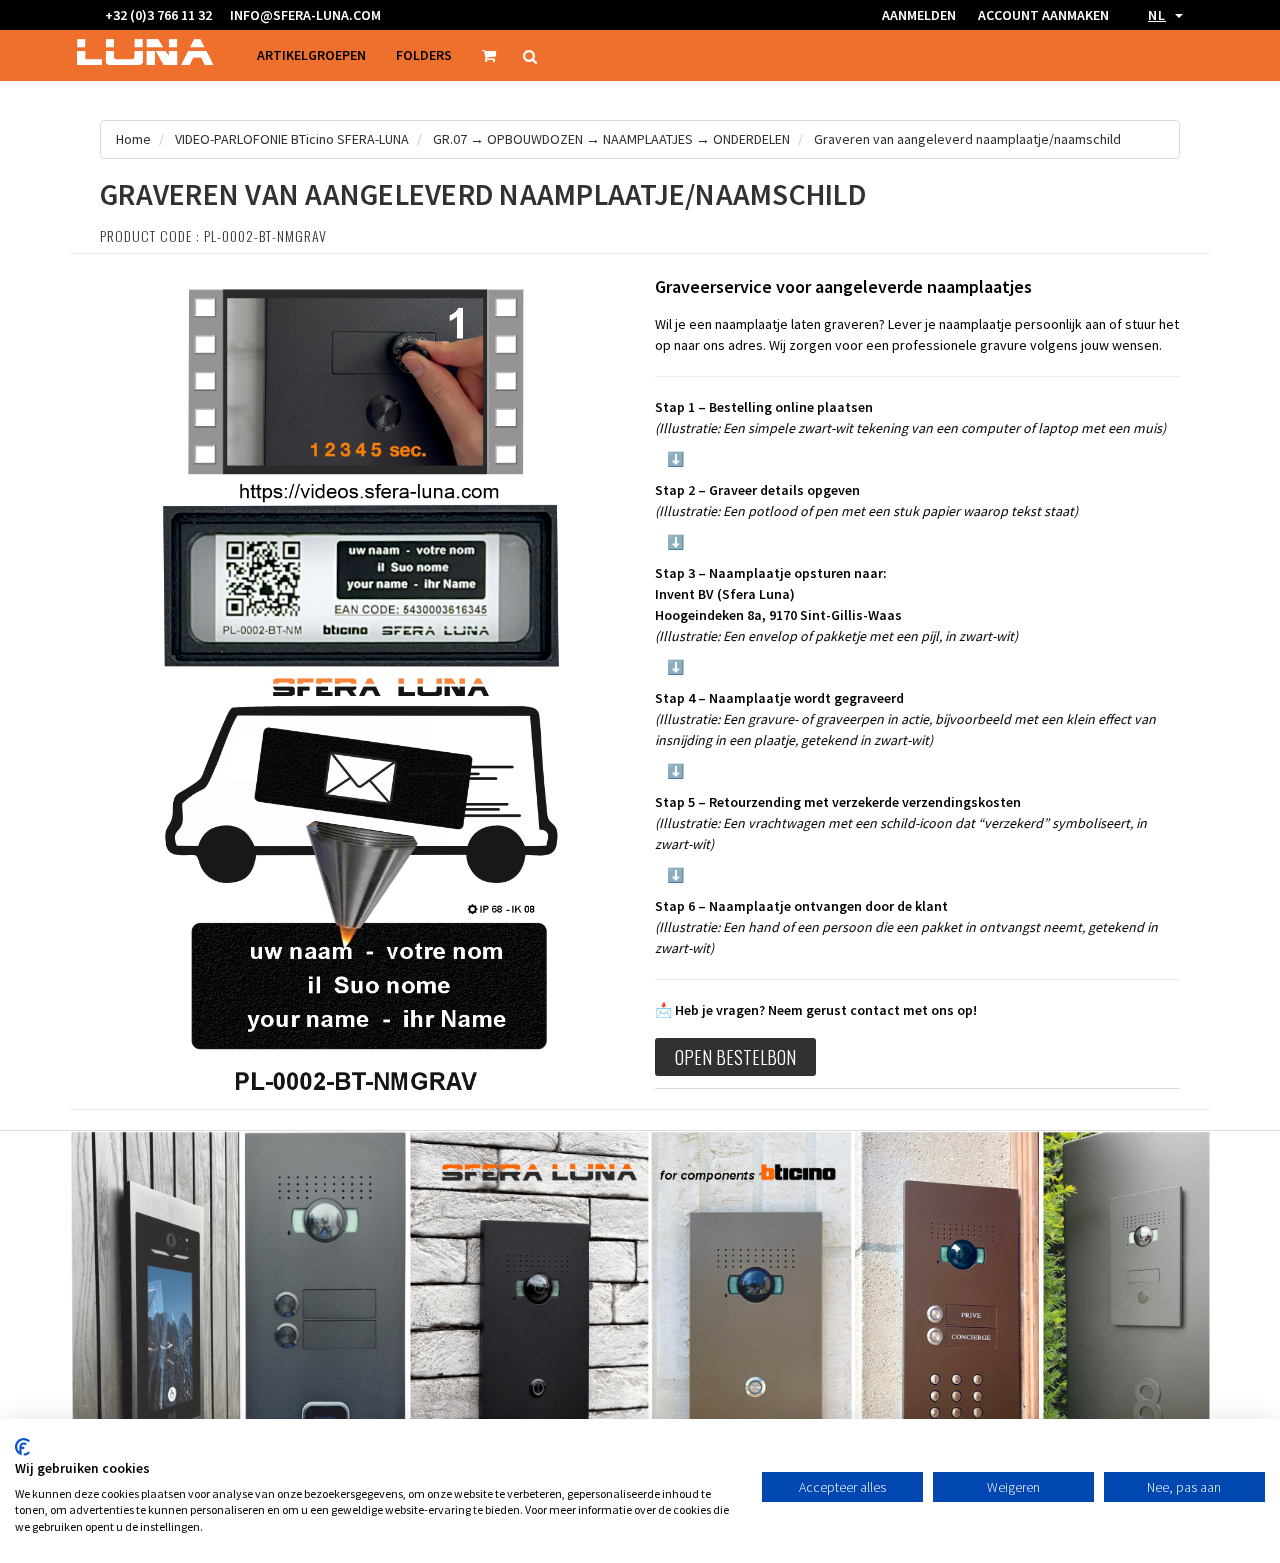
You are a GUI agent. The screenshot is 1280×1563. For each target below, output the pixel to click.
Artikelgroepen (311, 55)
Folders (424, 55)
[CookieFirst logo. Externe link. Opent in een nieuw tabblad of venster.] (22, 1447)
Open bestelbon (735, 1057)
